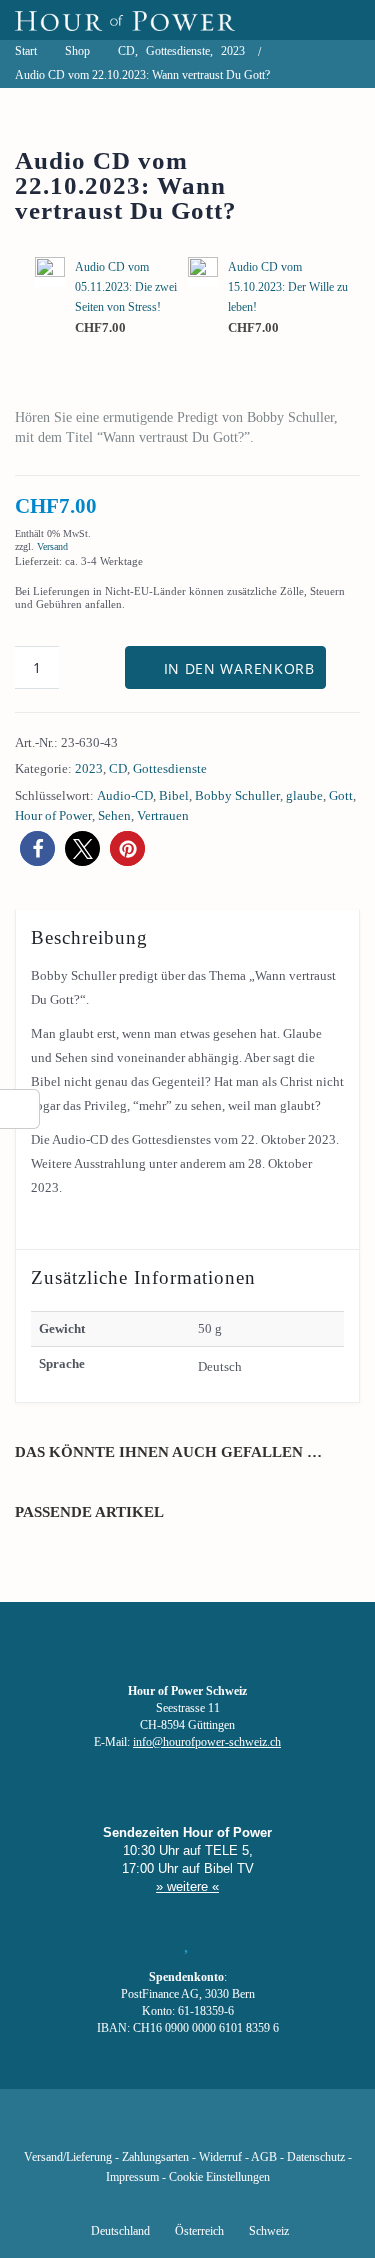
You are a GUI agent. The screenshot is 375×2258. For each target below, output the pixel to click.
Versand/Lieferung (68, 2157)
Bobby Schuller (237, 795)
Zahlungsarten (155, 2157)
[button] (37, 848)
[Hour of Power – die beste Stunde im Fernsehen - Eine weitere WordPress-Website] (125, 20)
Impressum (132, 2177)
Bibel (174, 795)
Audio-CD (125, 795)
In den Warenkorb (239, 668)
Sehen (114, 815)
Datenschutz (316, 2157)
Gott (341, 795)
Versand (52, 546)
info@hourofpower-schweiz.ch (207, 1742)
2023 (89, 768)
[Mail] (289, 2128)
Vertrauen (163, 815)
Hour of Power (53, 815)
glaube (304, 795)
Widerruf (220, 2157)
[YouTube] (153, 2128)
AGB (264, 2157)
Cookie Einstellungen (219, 2177)
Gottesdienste (170, 768)
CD (118, 768)
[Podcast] (255, 2128)
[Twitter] (119, 2128)
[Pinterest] (221, 2128)
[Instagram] (187, 2128)
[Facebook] (85, 2128)
